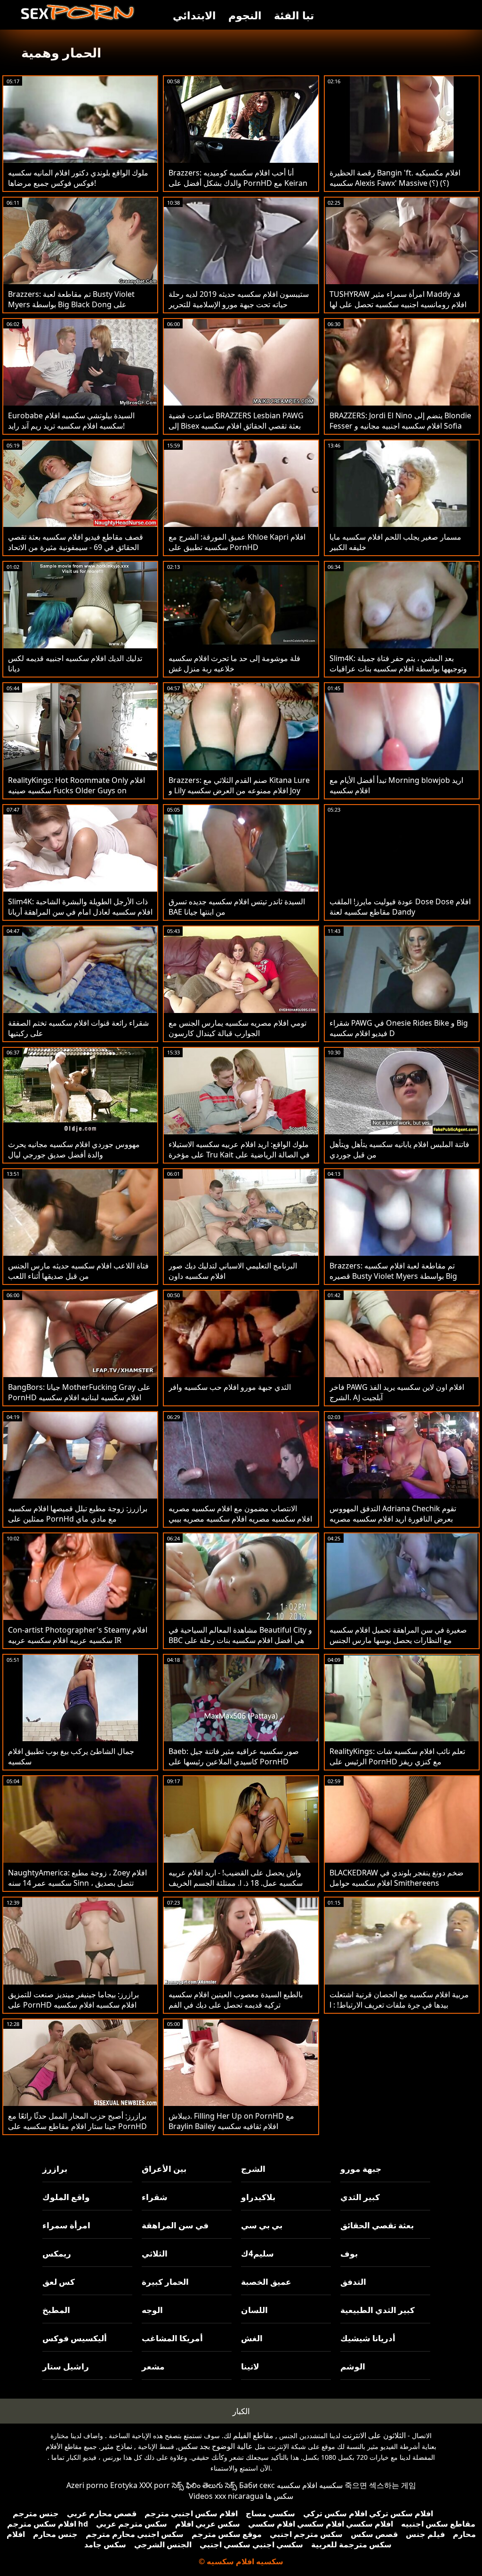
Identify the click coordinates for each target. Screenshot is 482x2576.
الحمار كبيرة (165, 2282)
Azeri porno (87, 2485)
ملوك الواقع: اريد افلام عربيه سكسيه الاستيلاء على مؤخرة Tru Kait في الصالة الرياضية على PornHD (239, 1155)
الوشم (353, 2366)
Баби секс (257, 2485)
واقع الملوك (66, 2197)
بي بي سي (262, 2225)
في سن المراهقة (175, 2225)
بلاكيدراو (258, 2197)
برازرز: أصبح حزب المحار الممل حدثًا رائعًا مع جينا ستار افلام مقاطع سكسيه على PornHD (77, 2121)
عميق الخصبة (266, 2282)
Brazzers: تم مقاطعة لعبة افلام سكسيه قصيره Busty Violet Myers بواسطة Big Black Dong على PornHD (393, 1276)
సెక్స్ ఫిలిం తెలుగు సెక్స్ (205, 2485)
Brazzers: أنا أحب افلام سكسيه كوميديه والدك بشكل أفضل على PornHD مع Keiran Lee (238, 183)
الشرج (253, 2169)
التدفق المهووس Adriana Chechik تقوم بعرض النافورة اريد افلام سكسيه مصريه (393, 1514)
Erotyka (124, 2485)
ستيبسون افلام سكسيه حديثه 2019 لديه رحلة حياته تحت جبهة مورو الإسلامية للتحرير (239, 299)
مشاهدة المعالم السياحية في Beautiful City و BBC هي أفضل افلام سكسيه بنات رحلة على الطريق (240, 1640)
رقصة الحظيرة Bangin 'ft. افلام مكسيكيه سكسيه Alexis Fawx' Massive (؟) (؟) (395, 178)
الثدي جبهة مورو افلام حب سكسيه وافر (230, 1387)
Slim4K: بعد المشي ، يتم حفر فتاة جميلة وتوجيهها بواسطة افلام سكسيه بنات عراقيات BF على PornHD (398, 669)
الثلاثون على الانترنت (374, 2435)
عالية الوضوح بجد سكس (215, 2446)
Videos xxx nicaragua (226, 2496)
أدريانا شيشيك (368, 2338)
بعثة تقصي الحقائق (377, 2225)
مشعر (153, 2366)
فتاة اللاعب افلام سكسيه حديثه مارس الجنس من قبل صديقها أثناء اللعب (78, 1271)
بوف (349, 2253)
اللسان (254, 2310)
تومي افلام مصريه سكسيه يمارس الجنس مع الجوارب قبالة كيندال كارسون (237, 1028)
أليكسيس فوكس (75, 2338)
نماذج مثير (116, 2446)
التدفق (353, 2282)
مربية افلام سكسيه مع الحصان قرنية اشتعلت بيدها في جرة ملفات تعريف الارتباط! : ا (399, 2000)
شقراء (155, 2197)
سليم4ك (257, 2253)
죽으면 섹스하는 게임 (380, 2485)
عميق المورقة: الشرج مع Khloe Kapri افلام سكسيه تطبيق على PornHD (237, 542)
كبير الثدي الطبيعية (378, 2310)
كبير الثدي (360, 2197)
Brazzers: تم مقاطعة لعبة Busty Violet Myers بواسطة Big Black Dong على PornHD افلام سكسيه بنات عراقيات (71, 304)
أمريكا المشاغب (172, 2338)
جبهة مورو (361, 2169)
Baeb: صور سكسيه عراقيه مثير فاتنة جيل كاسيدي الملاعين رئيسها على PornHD (234, 1756)
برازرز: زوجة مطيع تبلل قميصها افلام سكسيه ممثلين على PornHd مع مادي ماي (78, 1514)
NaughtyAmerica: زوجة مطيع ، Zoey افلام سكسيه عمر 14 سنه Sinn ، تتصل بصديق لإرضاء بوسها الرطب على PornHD (77, 1883)
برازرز (55, 2169)
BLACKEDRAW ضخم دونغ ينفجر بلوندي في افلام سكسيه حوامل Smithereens (397, 1878)
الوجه (152, 2310)
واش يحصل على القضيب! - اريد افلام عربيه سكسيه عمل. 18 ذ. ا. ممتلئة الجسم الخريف (236, 1878)
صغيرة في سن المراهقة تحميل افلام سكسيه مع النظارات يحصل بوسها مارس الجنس (398, 1635)
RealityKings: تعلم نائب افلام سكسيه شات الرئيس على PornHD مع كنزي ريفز (397, 1756)
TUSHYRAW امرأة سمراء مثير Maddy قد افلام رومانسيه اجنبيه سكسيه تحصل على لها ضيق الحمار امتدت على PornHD (398, 304)
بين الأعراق (164, 2169)
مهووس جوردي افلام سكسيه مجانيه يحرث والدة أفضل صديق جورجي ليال (74, 1149)
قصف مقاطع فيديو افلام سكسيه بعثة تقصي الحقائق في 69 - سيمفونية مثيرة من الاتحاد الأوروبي (76, 547)
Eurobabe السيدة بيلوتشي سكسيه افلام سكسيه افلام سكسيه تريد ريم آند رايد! (71, 421)
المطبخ (56, 2310)
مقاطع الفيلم (253, 2435)
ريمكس (57, 2253)
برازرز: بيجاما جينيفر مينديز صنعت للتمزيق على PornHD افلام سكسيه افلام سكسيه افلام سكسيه (73, 2005)
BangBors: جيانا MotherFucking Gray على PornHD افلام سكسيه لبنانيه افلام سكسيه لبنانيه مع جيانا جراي (79, 1397)
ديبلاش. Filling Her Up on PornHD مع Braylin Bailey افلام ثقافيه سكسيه (231, 2121)
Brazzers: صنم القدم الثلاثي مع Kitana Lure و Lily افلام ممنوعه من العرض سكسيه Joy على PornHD (239, 790)
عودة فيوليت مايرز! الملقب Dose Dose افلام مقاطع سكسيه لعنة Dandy (400, 907)
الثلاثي (155, 2253)
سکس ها (279, 2496)
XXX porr (155, 2485)
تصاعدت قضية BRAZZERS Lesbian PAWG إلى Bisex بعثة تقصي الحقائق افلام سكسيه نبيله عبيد (236, 426)
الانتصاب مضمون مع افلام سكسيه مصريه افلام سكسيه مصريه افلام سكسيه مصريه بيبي (240, 1514)
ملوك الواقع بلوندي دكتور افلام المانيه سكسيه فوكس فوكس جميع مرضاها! (78, 178)
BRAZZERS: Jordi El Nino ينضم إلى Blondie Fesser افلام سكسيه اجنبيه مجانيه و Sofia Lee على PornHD (400, 426)
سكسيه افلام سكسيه (310, 2485)
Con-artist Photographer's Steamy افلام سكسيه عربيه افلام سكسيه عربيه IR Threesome (78, 1640)
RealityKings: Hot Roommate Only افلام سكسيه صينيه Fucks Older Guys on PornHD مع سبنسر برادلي (76, 790)
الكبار (241, 2411)
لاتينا (250, 2366)
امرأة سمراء (66, 2225)
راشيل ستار (66, 2366)
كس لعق (59, 2282)
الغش (252, 2338)
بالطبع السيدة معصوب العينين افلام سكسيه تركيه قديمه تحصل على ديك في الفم (236, 2000)
